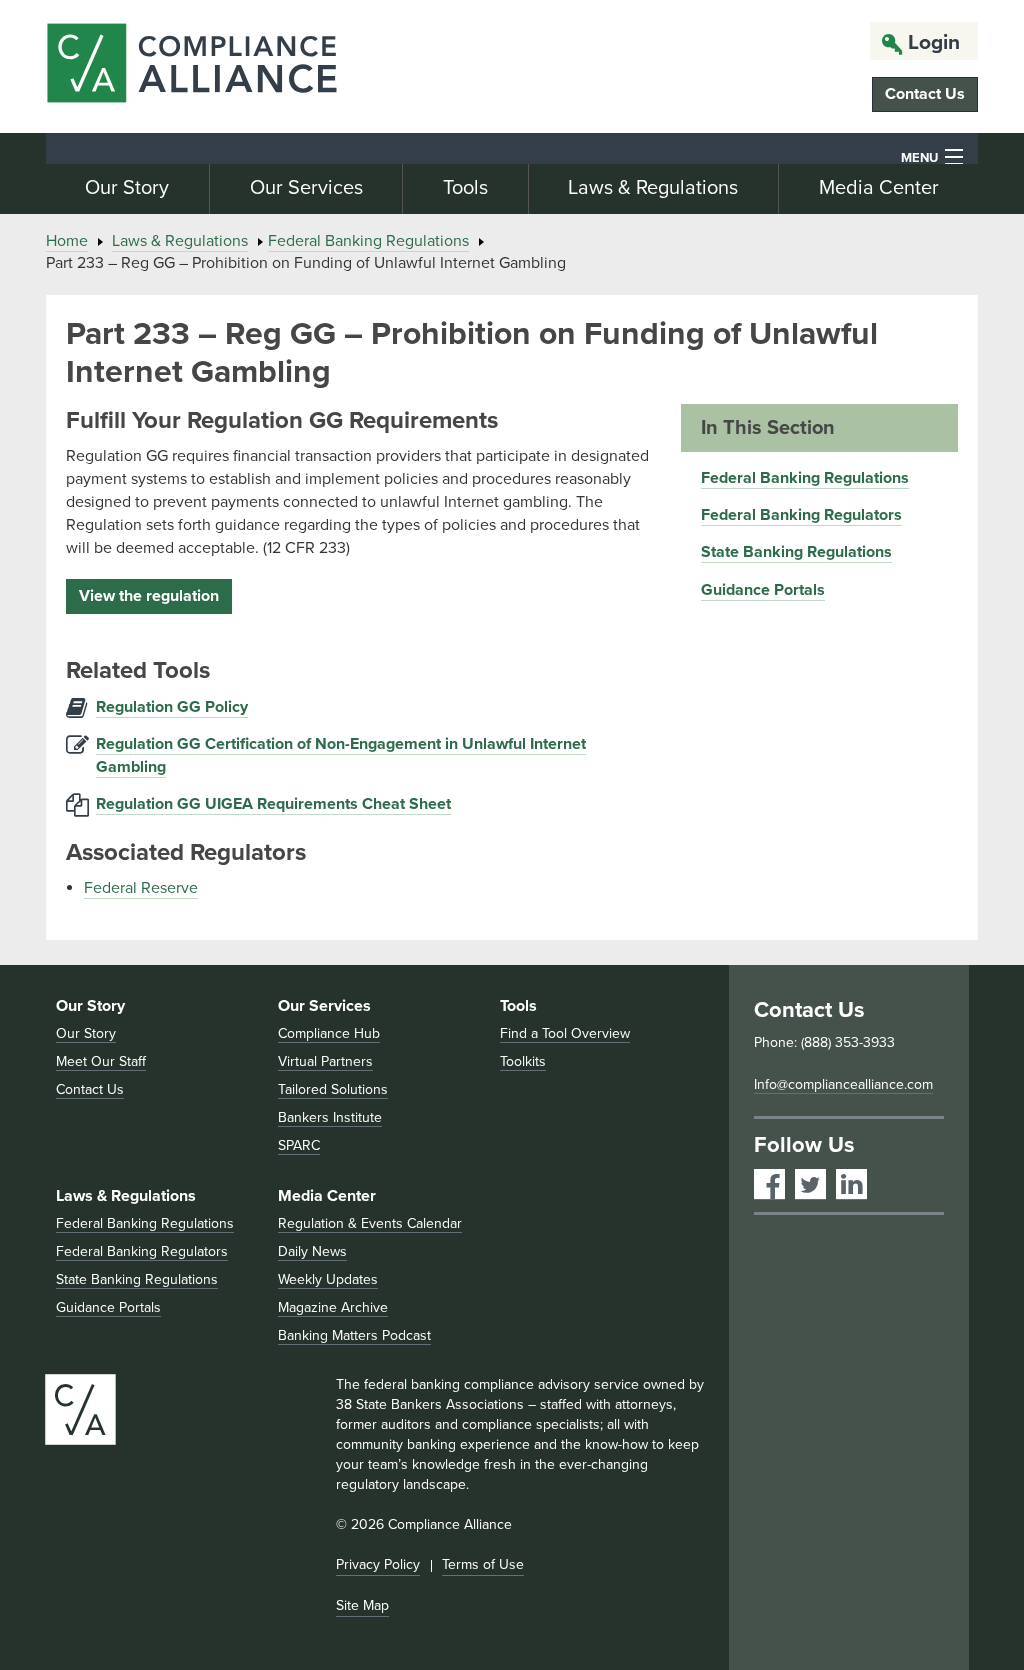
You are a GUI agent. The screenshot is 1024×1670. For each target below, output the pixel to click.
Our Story (127, 188)
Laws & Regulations (653, 188)
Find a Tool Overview (565, 1033)
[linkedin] (851, 1184)
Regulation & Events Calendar (370, 1223)
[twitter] (810, 1184)
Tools (465, 188)
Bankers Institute (330, 1117)
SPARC (299, 1145)
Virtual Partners (325, 1061)
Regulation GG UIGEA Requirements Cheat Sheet (273, 804)
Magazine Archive (333, 1307)
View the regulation (149, 596)
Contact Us (925, 94)
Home (67, 241)
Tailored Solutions (333, 1089)
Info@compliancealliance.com (843, 1084)
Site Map (362, 1605)
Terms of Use (483, 1564)
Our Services (306, 188)
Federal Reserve (141, 888)
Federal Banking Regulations (368, 241)
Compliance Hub (329, 1033)
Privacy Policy (378, 1564)
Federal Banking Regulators (801, 515)
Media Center (879, 188)
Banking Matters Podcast (354, 1335)
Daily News (312, 1251)
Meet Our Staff (101, 1061)
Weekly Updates (328, 1279)
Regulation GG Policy (172, 707)
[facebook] (769, 1184)
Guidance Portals (763, 590)
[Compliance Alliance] (191, 66)
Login (934, 42)
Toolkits (523, 1061)
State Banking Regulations (796, 552)
